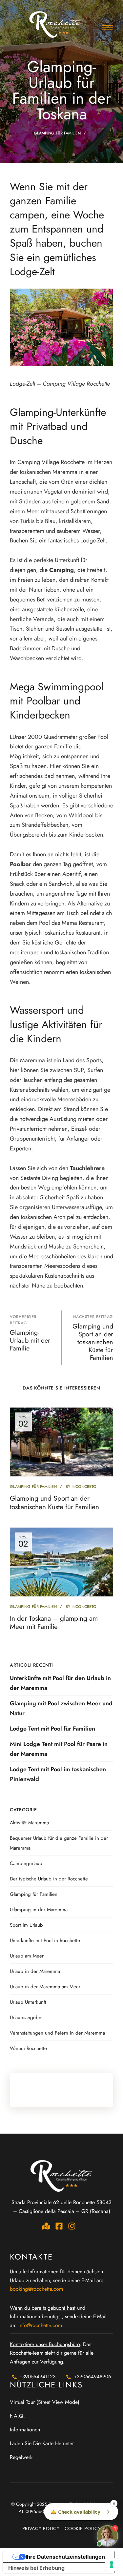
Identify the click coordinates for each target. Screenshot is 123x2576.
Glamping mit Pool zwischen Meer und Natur (61, 1708)
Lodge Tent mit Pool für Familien (52, 1729)
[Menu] (107, 28)
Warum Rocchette (28, 2048)
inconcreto (84, 1487)
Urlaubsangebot (26, 2018)
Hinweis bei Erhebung (36, 2568)
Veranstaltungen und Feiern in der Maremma (57, 2033)
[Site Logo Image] (56, 24)
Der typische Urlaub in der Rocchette (49, 1879)
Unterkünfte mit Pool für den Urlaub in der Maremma (60, 1683)
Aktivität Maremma (29, 1823)
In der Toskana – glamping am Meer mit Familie (54, 1623)
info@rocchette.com (40, 2325)
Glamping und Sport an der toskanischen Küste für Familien (54, 1502)
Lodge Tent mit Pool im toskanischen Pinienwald (58, 1774)
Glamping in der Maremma (39, 1910)
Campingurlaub (26, 1863)
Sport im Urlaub (26, 1925)
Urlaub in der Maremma (35, 1971)
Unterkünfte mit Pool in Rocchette (45, 1940)
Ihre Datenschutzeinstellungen (65, 2557)
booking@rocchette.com (36, 2289)
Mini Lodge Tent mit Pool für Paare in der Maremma (59, 1749)
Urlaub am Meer (27, 1956)
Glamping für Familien (57, 133)
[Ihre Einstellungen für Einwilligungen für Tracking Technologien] (112, 2565)
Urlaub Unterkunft (28, 2002)
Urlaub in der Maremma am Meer (45, 1987)
